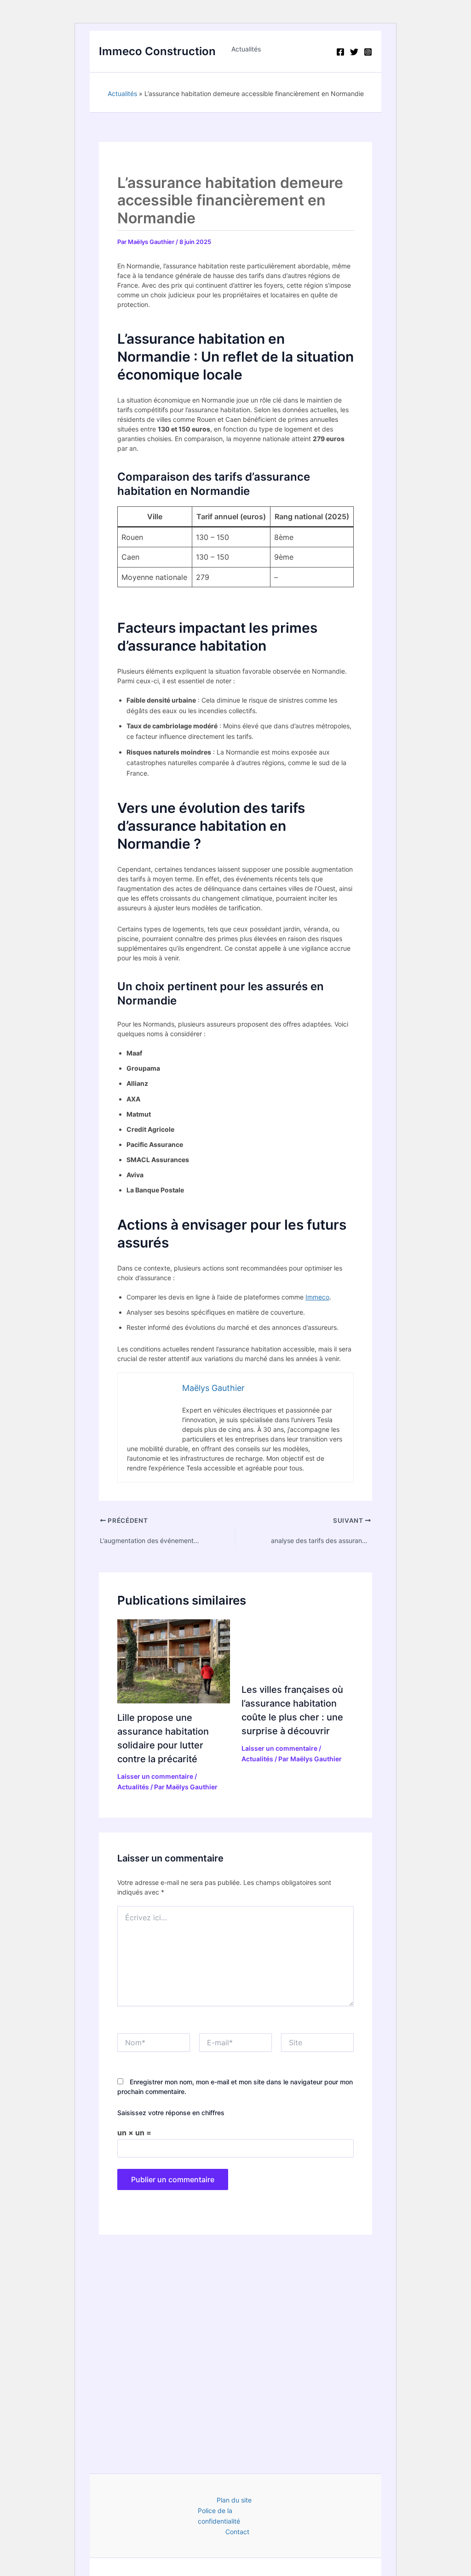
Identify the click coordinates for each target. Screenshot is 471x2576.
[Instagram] (368, 52)
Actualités (246, 49)
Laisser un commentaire (155, 1776)
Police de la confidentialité (219, 2516)
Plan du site (234, 2500)
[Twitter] (354, 52)
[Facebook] (340, 52)
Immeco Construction (157, 51)
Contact (237, 2532)
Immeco (317, 1297)
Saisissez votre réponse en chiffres (171, 2113)
